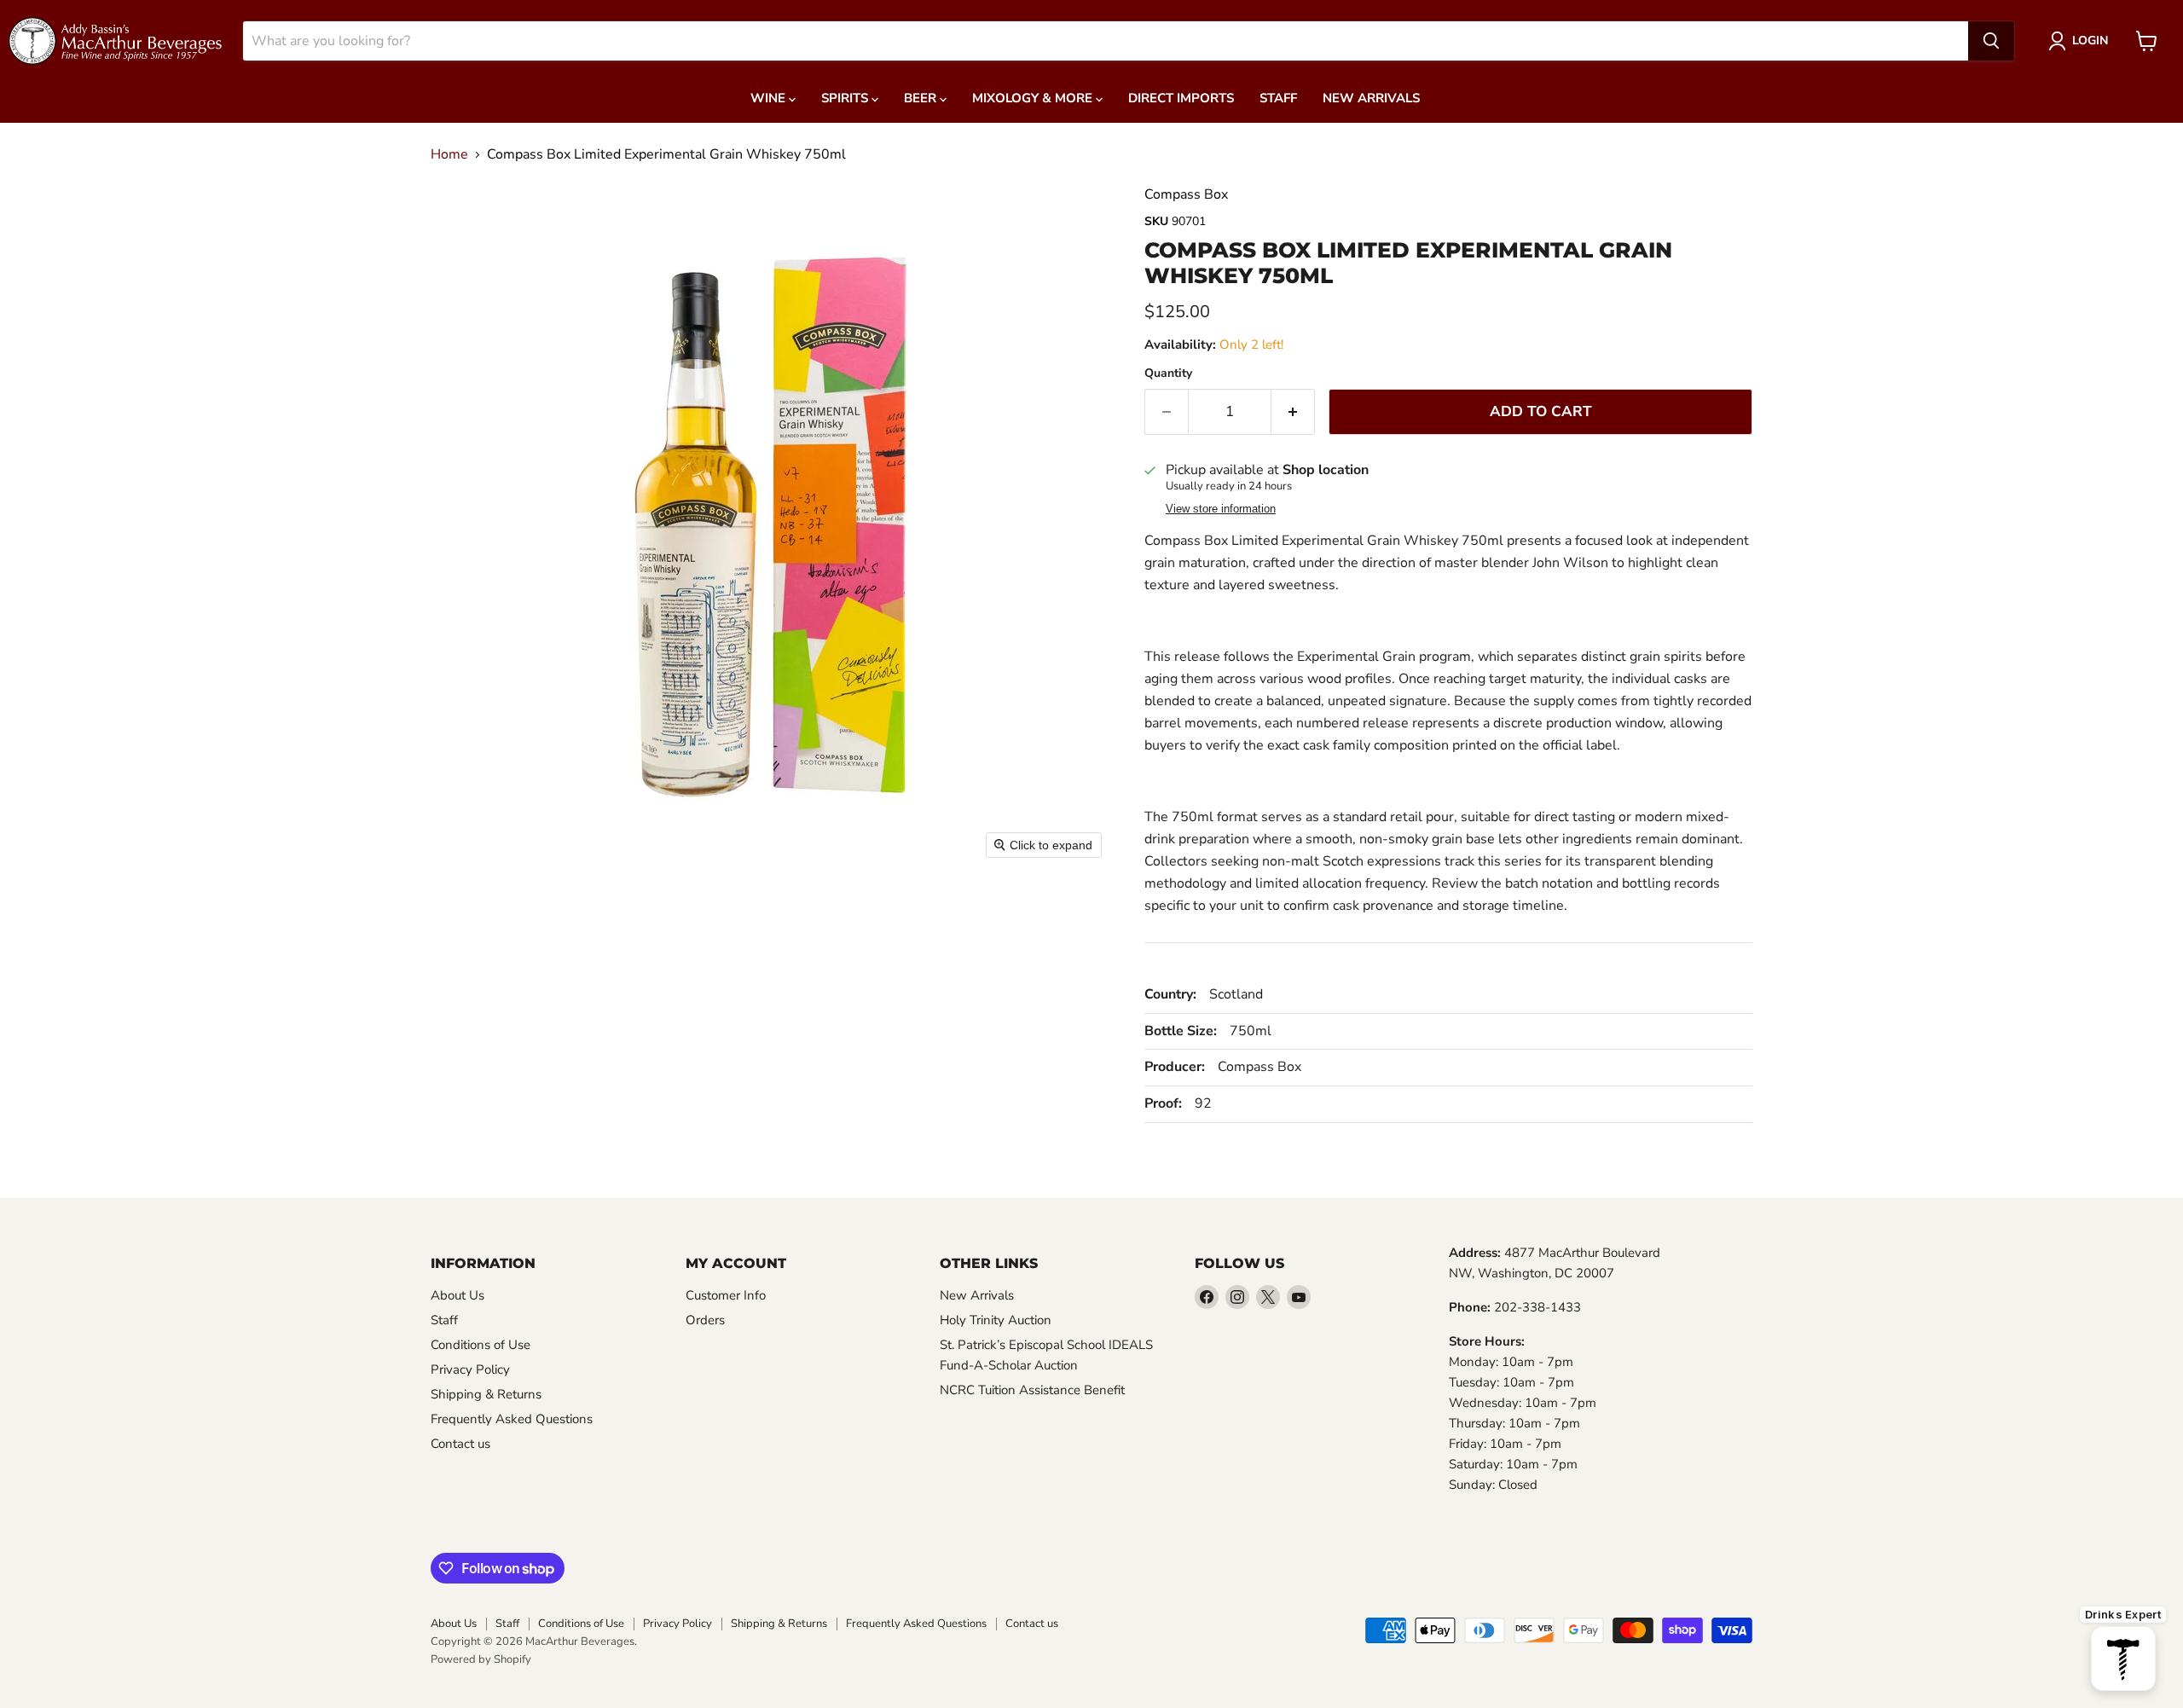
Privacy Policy (470, 1369)
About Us (457, 1295)
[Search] (1991, 41)
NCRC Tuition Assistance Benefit (1032, 1390)
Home (449, 154)
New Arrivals (1371, 98)
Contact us (460, 1444)
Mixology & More (1034, 98)
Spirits (846, 98)
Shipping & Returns (486, 1394)
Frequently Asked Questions (512, 1419)
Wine (770, 98)
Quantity (1168, 373)
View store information (1221, 509)
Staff (1278, 98)
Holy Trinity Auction (996, 1320)
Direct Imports (1181, 98)
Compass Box (1186, 194)
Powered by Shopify (481, 1659)
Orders (705, 1320)
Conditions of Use (481, 1345)
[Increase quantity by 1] (1293, 412)
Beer (922, 98)
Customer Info (726, 1295)
